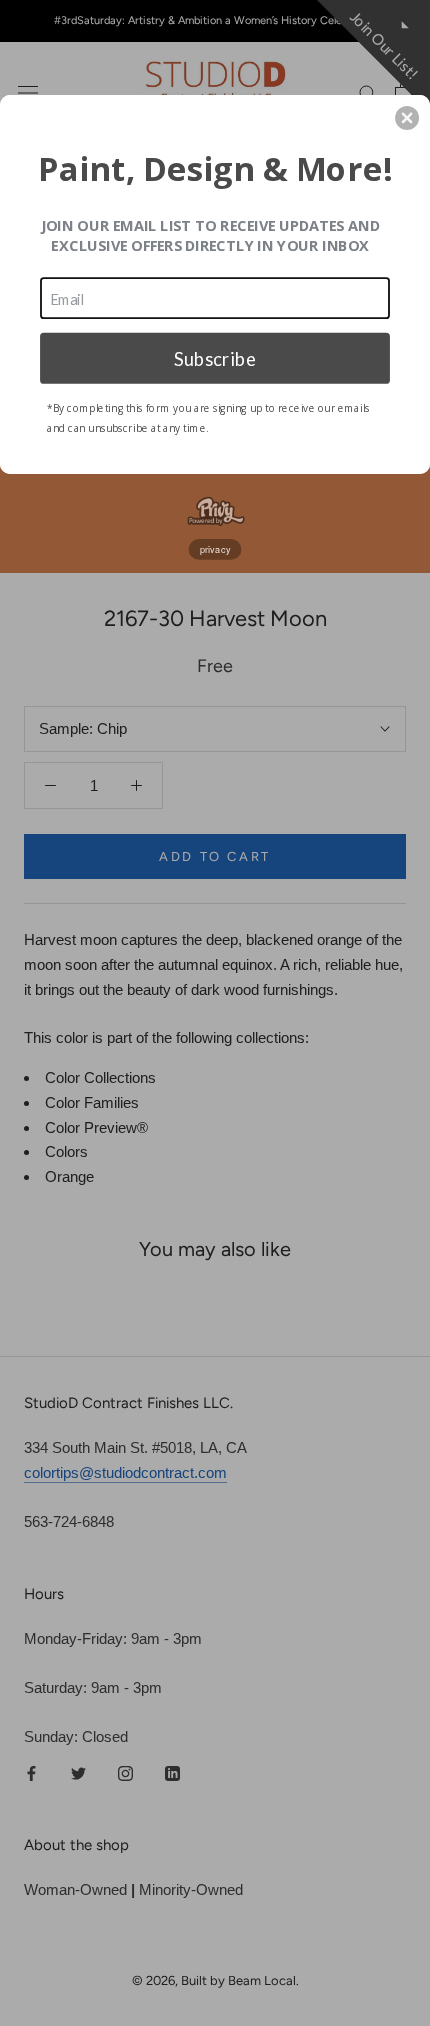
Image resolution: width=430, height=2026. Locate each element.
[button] (407, 118)
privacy (215, 548)
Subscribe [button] (215, 357)
